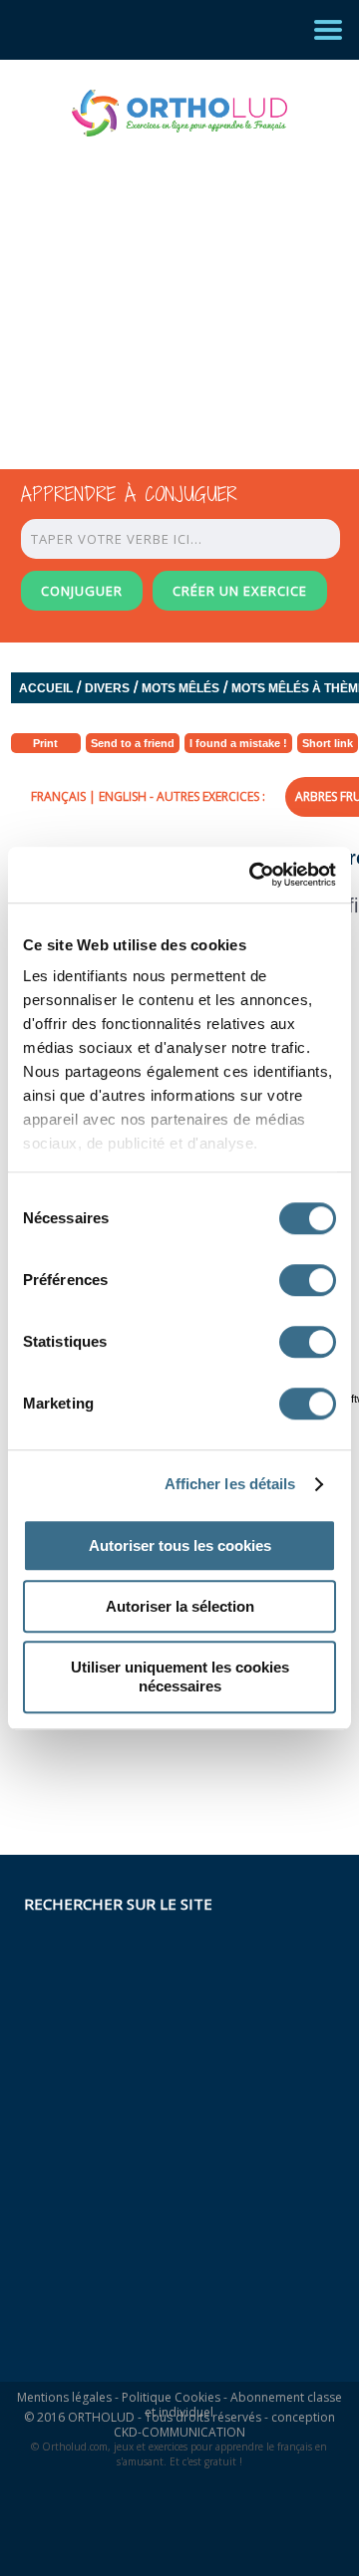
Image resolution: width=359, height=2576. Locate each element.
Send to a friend (133, 743)
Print (45, 743)
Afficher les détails (230, 1484)
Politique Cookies (171, 2397)
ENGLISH (123, 796)
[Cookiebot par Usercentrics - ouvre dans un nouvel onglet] (253, 875)
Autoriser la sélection (180, 1606)
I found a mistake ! (238, 743)
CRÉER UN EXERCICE (240, 591)
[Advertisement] (162, 285)
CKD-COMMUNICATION (179, 2432)
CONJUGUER (82, 591)
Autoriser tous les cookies (180, 1546)
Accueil (46, 688)
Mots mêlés (180, 688)
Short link (328, 743)
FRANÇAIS (58, 796)
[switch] (308, 1280)
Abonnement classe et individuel (243, 2405)
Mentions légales (64, 2397)
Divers (107, 688)
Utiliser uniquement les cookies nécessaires (180, 1677)
